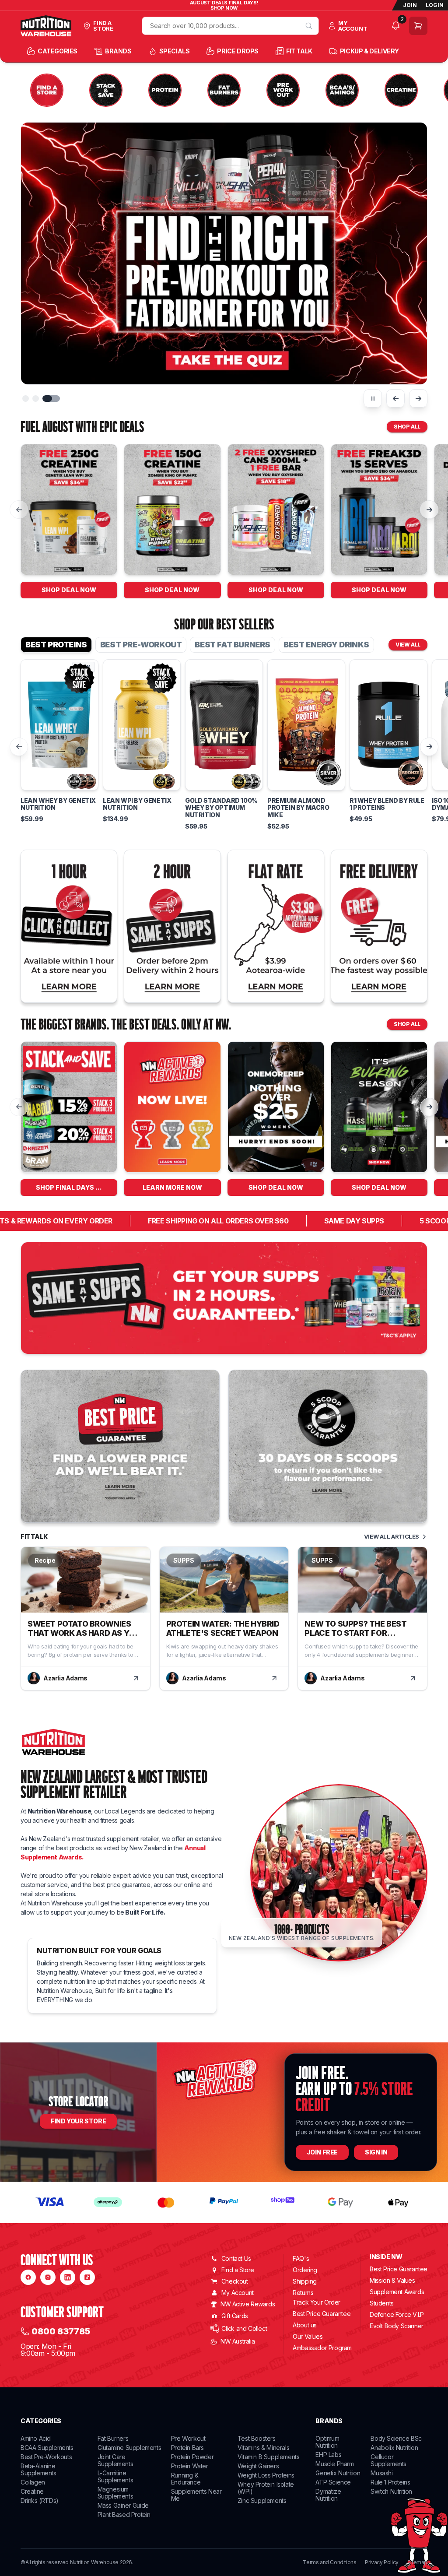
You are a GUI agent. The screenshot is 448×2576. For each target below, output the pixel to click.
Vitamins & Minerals (263, 2448)
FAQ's (301, 2258)
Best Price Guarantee (322, 2314)
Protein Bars (187, 2448)
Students (382, 2303)
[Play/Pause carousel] (373, 398)
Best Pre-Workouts (46, 2457)
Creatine (32, 2491)
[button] (31, 399)
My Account (238, 2293)
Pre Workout (188, 2438)
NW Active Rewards (248, 2304)
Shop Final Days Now (74, 1187)
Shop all (407, 427)
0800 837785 (61, 2331)
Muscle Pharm (334, 2464)
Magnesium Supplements (115, 2493)
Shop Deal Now (69, 590)
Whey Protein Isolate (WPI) (266, 2488)
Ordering (305, 2270)
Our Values (308, 2336)
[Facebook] (28, 2277)
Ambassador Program (322, 2348)
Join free (322, 2152)
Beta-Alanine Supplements (38, 2469)
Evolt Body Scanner (397, 2326)
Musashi (381, 2473)
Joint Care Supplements (115, 2460)
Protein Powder (192, 2457)
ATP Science (333, 2482)
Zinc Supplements (262, 2500)
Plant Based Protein (124, 2514)
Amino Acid (36, 2438)
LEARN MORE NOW (172, 1187)
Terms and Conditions (329, 2562)
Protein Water (190, 2466)
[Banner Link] (224, 1298)
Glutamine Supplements (129, 2448)
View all (408, 645)
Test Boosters (257, 2438)
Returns (303, 2293)
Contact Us (236, 2258)
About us (305, 2325)
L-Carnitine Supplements (115, 2476)
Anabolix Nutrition (394, 2448)
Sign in (376, 2152)
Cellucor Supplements (388, 2460)
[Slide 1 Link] (224, 253)
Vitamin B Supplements (269, 2457)
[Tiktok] (87, 2277)
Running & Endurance (186, 2479)
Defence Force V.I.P (397, 2314)
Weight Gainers (258, 2466)
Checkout (235, 2281)
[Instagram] (48, 2277)
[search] (309, 26)
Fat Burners (113, 2438)
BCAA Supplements (47, 2448)
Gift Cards (235, 2316)
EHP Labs (328, 2455)
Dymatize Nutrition (328, 2495)
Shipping (305, 2281)
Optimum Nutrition (327, 2442)
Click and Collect (244, 2328)
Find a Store (238, 2270)
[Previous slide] (395, 398)
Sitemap (417, 2562)
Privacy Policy (381, 2562)
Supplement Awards (397, 2292)
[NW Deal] (69, 510)
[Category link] (47, 91)
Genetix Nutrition (338, 2473)
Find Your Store (78, 2121)
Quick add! (60, 789)
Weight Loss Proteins (266, 2475)
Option (38, 760)
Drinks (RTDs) (40, 2500)
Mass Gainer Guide (123, 2505)
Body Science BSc (396, 2438)
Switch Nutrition (391, 2491)
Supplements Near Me (196, 2495)
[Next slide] (418, 398)
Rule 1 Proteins (390, 2482)
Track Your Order (317, 2302)
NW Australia (238, 2341)
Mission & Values (392, 2280)
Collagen (33, 2482)
